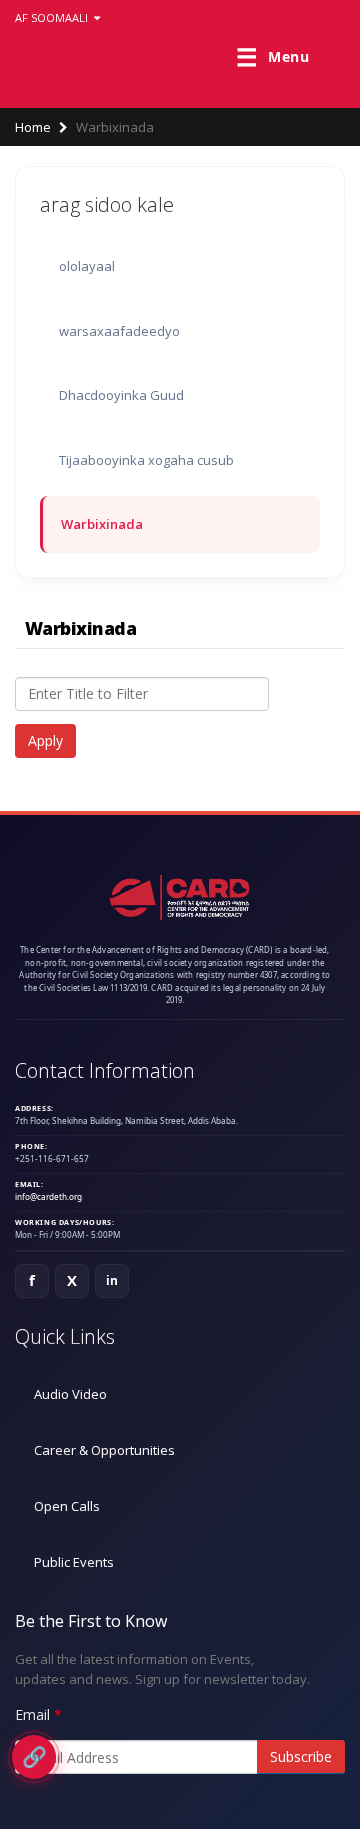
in (112, 1280)
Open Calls (67, 1506)
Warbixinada (102, 524)
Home (33, 127)
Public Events (74, 1562)
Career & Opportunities (104, 1450)
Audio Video (70, 1394)
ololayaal (87, 266)
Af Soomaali (53, 17)
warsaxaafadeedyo (119, 331)
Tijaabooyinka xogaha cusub (146, 460)
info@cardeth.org (48, 1196)
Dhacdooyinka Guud (121, 395)
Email (32, 1714)
